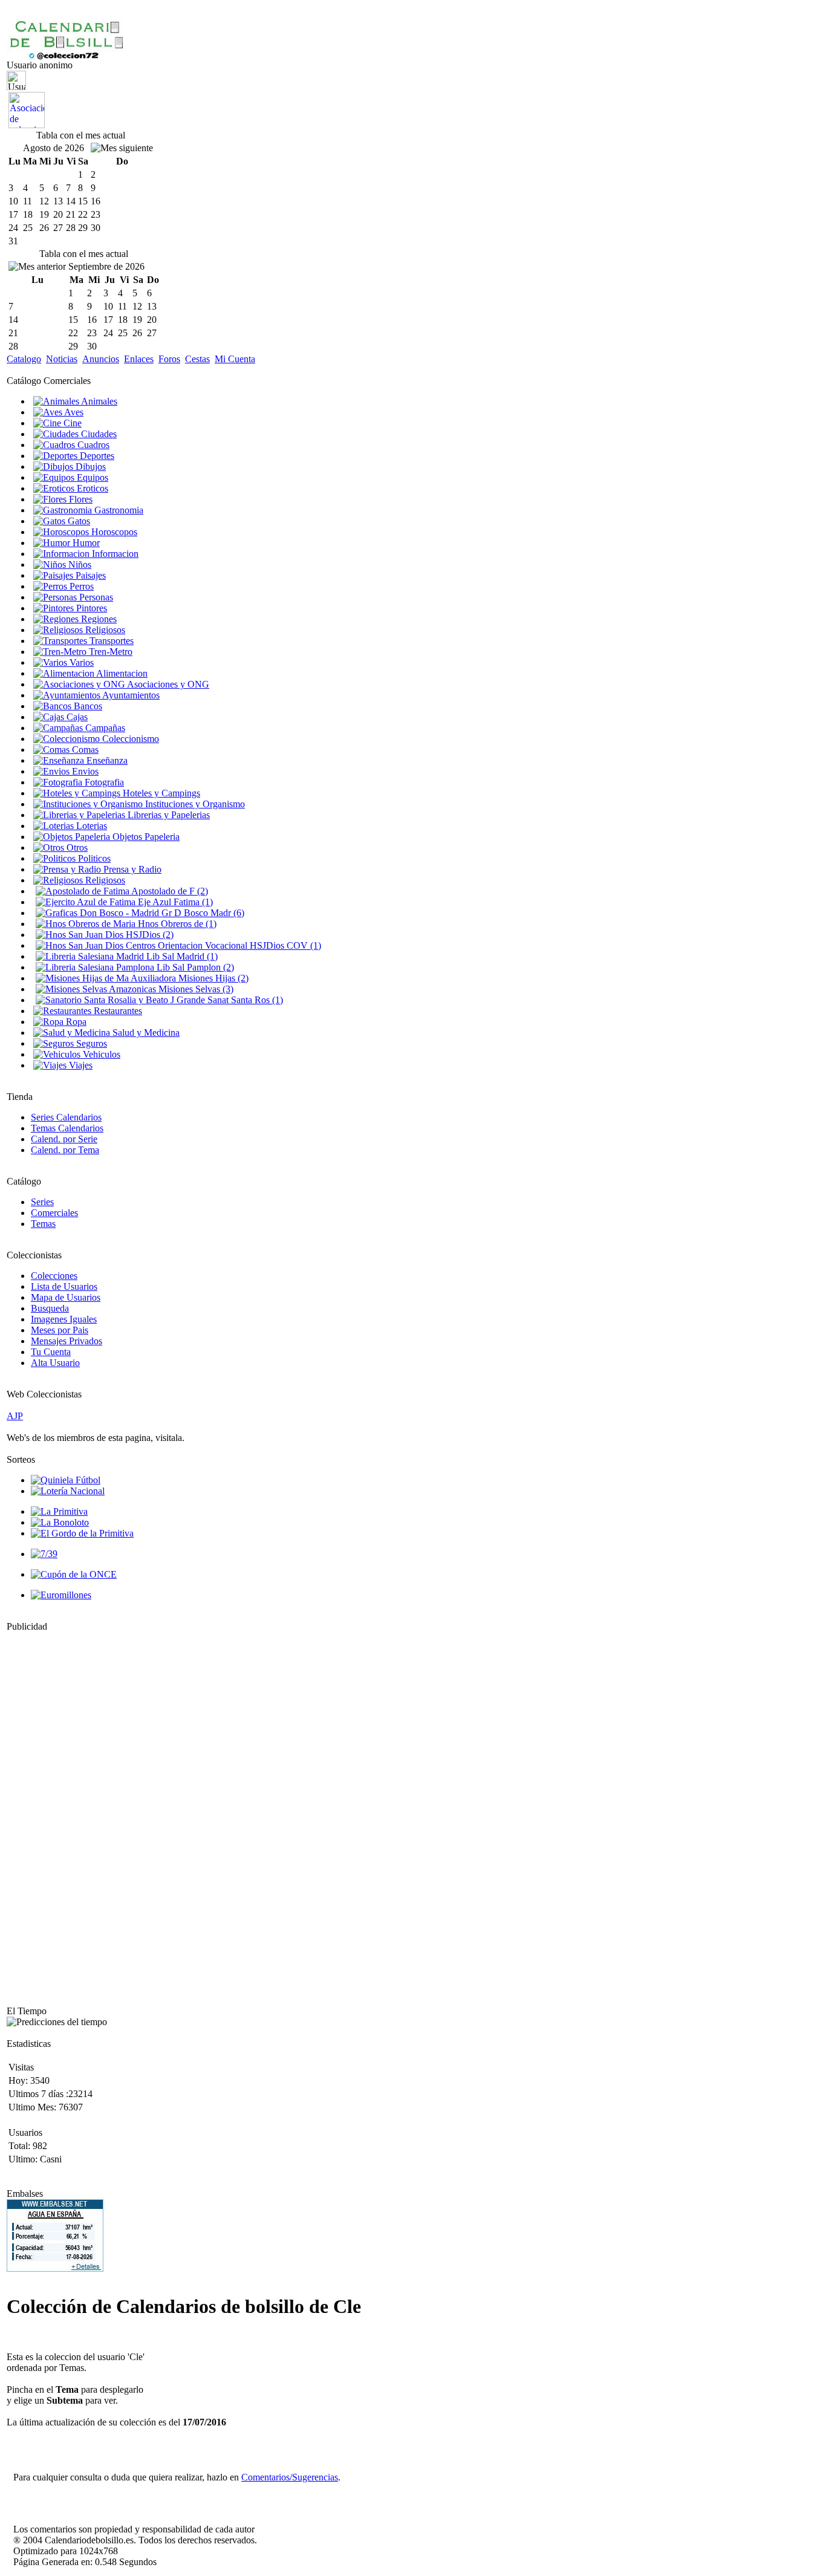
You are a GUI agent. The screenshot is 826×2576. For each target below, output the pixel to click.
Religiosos (104, 630)
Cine (71, 423)
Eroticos (91, 488)
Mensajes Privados (67, 1341)
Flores (80, 499)
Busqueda (50, 1308)
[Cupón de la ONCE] (74, 1574)
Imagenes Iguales (64, 1319)
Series (42, 1202)
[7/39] (44, 1554)
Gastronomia (118, 510)
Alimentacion (121, 673)
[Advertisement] (43, 1813)
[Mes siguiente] (122, 148)
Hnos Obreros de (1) (176, 924)
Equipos (91, 477)
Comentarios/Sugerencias (290, 2477)
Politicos (93, 858)
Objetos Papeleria (145, 837)
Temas (43, 1224)
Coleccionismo (129, 739)
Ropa (75, 1022)
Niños (79, 564)
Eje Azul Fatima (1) (174, 902)
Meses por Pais (60, 1330)
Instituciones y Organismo (194, 804)
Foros (169, 359)
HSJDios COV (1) (284, 945)
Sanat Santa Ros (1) (244, 1000)
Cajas (76, 717)
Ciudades (98, 434)
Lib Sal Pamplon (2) (194, 967)
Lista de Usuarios (64, 1286)
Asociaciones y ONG (167, 684)
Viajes (80, 1065)
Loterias (90, 826)
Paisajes (89, 575)
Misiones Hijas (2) (212, 978)
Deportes (96, 456)
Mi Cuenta (235, 359)
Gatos (78, 521)
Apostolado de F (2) (169, 891)
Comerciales (54, 1213)
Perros (80, 586)
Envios (84, 771)
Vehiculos (100, 1054)
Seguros (90, 1043)
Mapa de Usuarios (66, 1297)
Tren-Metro (109, 652)
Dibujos (89, 467)
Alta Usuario (55, 1363)
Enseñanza (106, 760)
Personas (95, 597)
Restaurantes (117, 1011)
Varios (80, 662)
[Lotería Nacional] (68, 1491)
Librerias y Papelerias (167, 815)
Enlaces (139, 359)
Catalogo (24, 359)
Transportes (110, 641)
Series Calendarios (66, 1117)
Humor (85, 543)
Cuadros (92, 445)
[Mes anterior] (37, 267)
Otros (76, 847)
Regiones (98, 619)
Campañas (104, 728)
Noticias (62, 359)
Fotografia (103, 782)
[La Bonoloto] (60, 1522)
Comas (84, 750)
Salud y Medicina (145, 1033)
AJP (15, 1416)
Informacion (114, 554)
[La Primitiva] (59, 1511)
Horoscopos (113, 532)
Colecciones (54, 1276)
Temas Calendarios (67, 1128)
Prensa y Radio (131, 869)
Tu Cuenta (51, 1352)
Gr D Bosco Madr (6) (202, 913)
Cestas (197, 359)
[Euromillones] (61, 1595)
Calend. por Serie (64, 1139)
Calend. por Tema (65, 1150)
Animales (98, 401)
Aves (73, 412)
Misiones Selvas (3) (195, 989)
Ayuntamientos (130, 695)
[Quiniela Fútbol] (66, 1480)
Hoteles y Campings (160, 793)
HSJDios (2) (148, 935)
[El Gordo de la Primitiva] (82, 1533)
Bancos (87, 706)
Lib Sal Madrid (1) (181, 956)
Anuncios (101, 359)
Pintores (90, 608)
